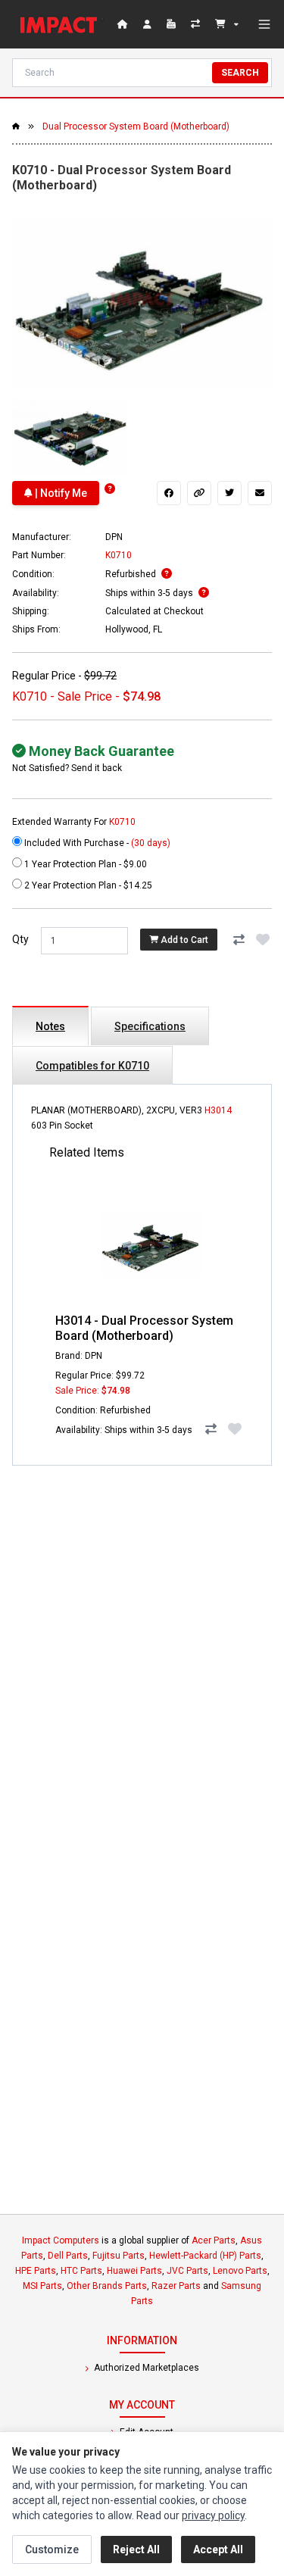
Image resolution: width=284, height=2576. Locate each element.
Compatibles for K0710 (92, 1066)
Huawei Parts (134, 2271)
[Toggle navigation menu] (264, 24)
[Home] (62, 24)
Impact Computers (61, 2240)
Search (240, 73)
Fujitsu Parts (119, 2256)
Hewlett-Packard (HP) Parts (205, 2256)
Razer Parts (176, 2286)
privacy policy (213, 2515)
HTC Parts (81, 2271)
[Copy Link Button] (199, 493)
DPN (114, 537)
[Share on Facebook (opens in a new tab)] (169, 493)
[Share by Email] (260, 493)
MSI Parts (42, 2286)
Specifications (150, 1026)
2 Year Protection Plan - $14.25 (87, 885)
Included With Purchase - (96, 843)
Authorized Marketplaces (145, 2368)
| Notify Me (60, 493)
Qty (20, 939)
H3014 (218, 1110)
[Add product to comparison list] (239, 939)
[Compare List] (197, 24)
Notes (50, 1026)
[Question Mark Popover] (110, 489)
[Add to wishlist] (263, 939)
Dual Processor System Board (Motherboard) (136, 126)
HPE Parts (36, 2271)
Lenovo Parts (240, 2271)
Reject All (136, 2549)
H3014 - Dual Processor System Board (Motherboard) (144, 1328)
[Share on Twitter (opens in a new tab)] (229, 493)
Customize (52, 2549)
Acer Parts (214, 2240)
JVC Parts (187, 2271)
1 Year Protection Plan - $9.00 (84, 864)
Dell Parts (68, 2256)
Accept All (218, 2549)
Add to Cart (183, 940)
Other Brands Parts (107, 2286)
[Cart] (227, 24)
